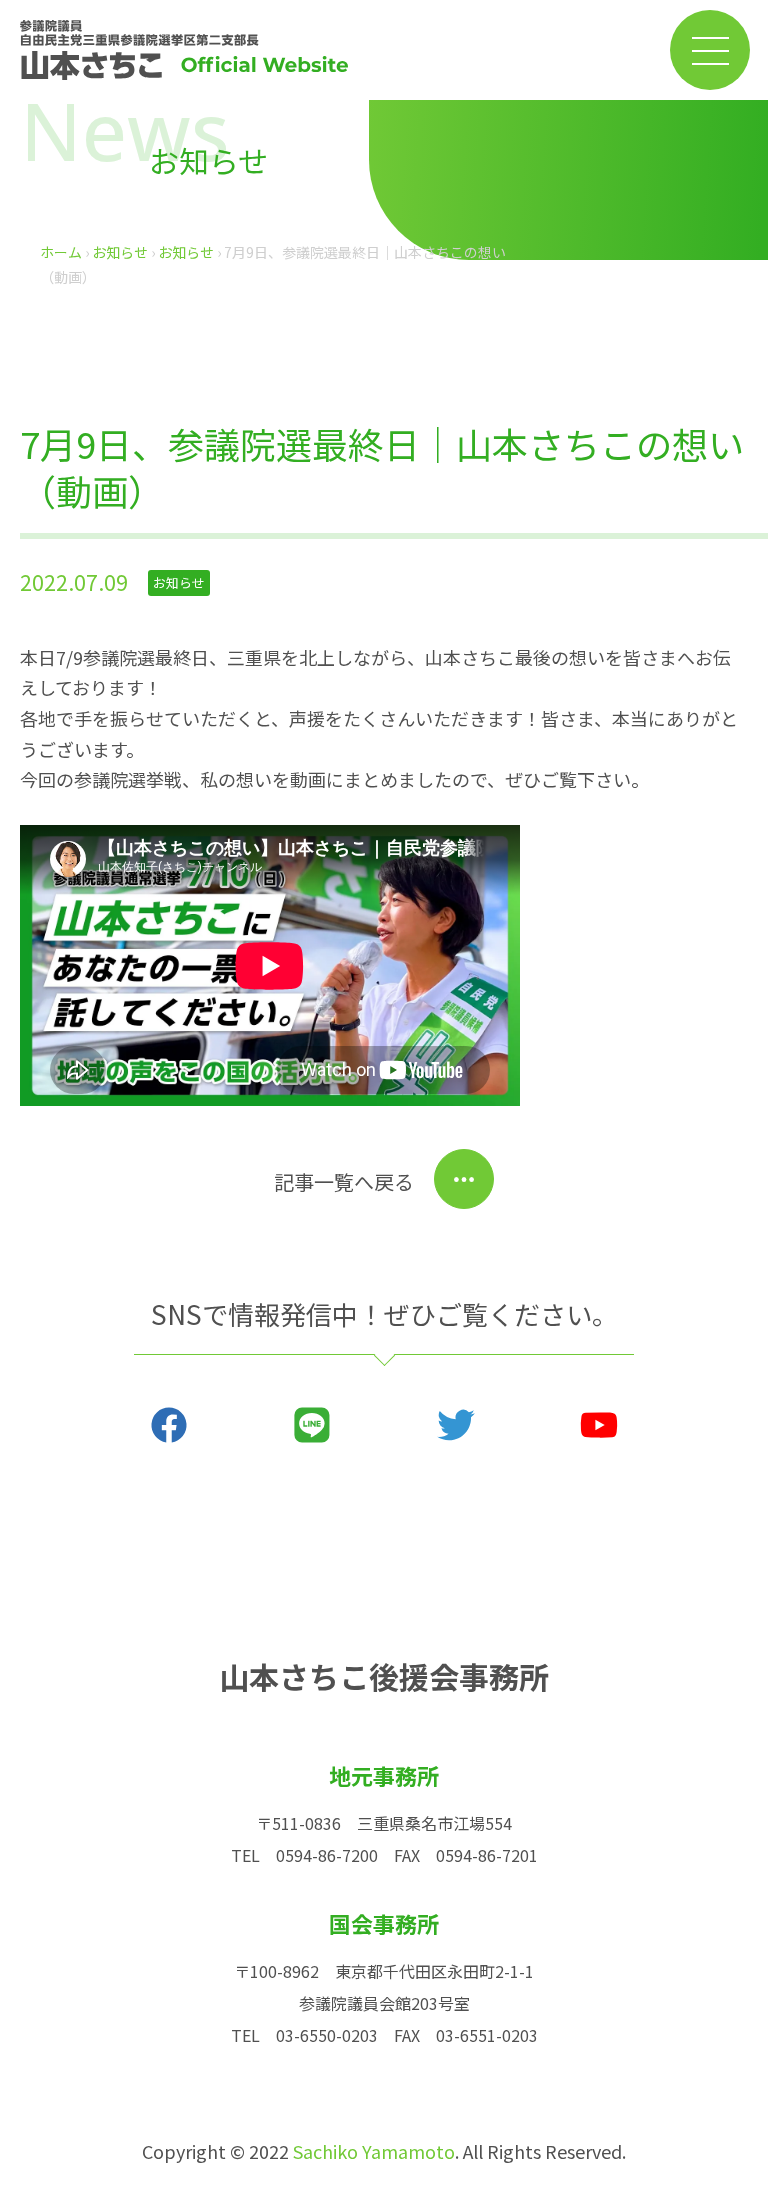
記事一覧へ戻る (344, 1181)
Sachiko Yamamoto (374, 2151)
